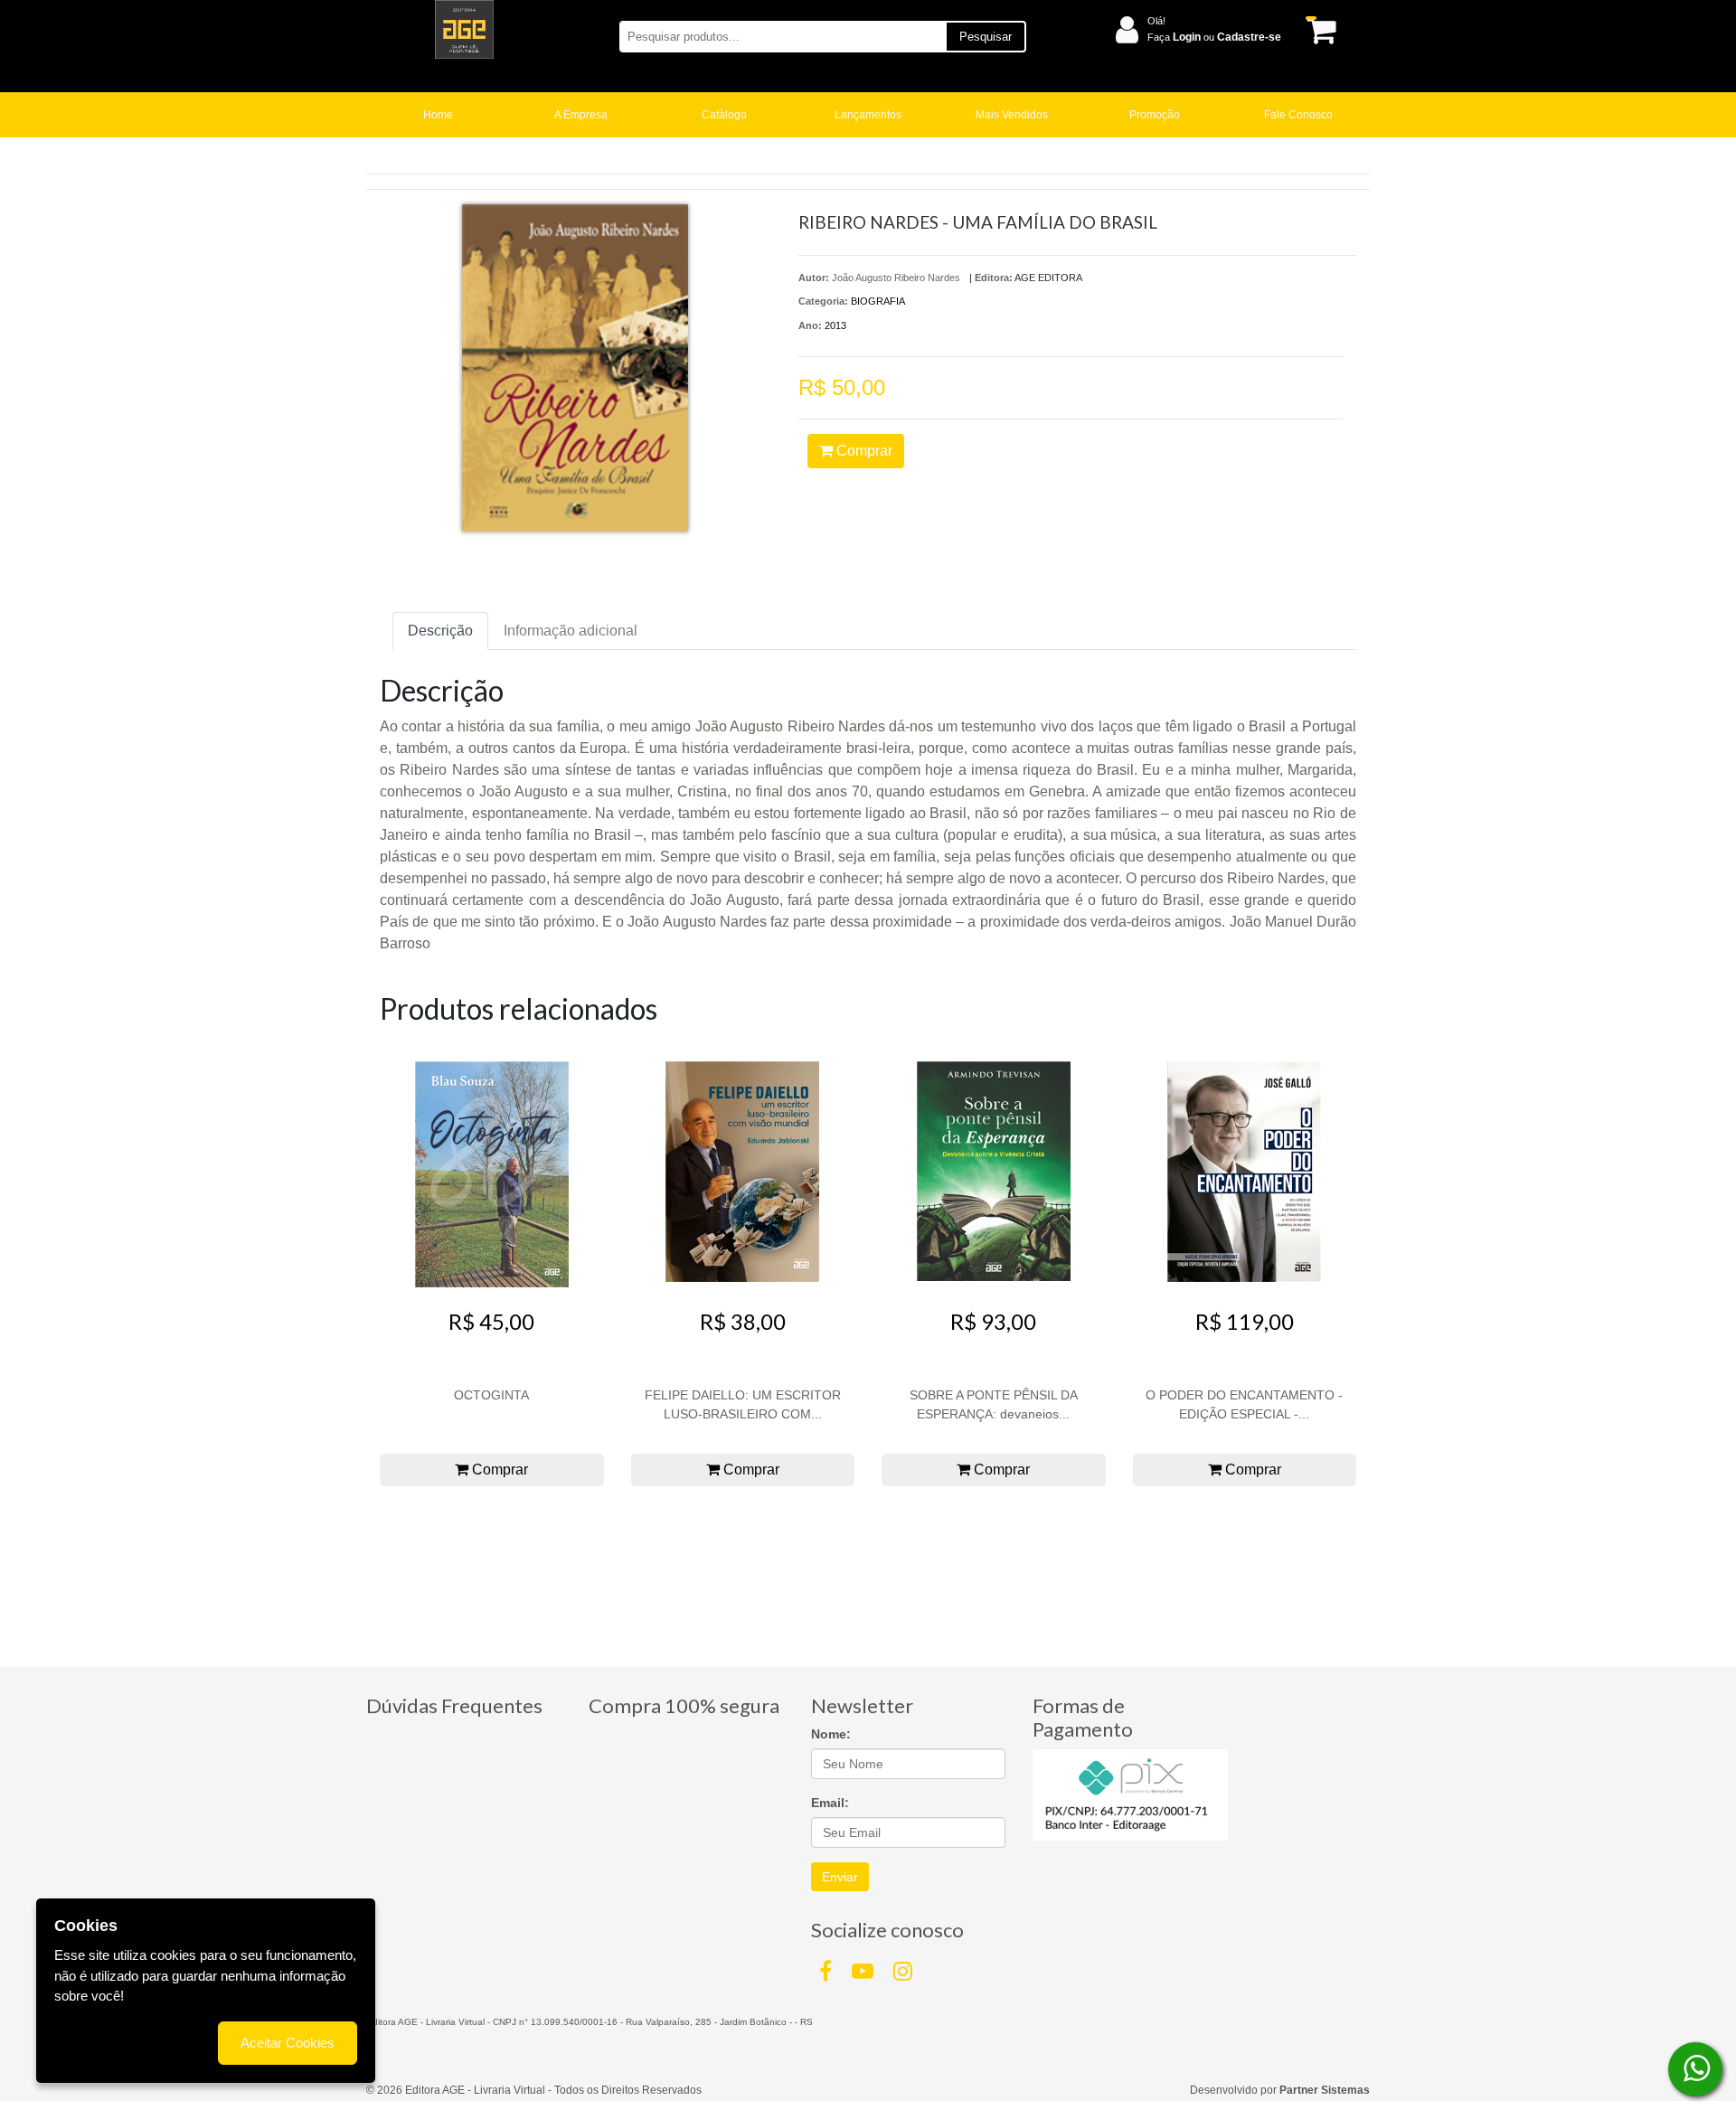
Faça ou (1214, 37)
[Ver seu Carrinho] (1318, 30)
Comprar (863, 451)
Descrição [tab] (440, 631)
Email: (830, 1803)
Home (438, 115)
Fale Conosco (1298, 115)
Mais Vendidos (1012, 115)
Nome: (831, 1734)
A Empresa (581, 115)
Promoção (1155, 115)
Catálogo (724, 115)
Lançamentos (868, 115)
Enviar (840, 1877)
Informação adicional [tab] (571, 631)
